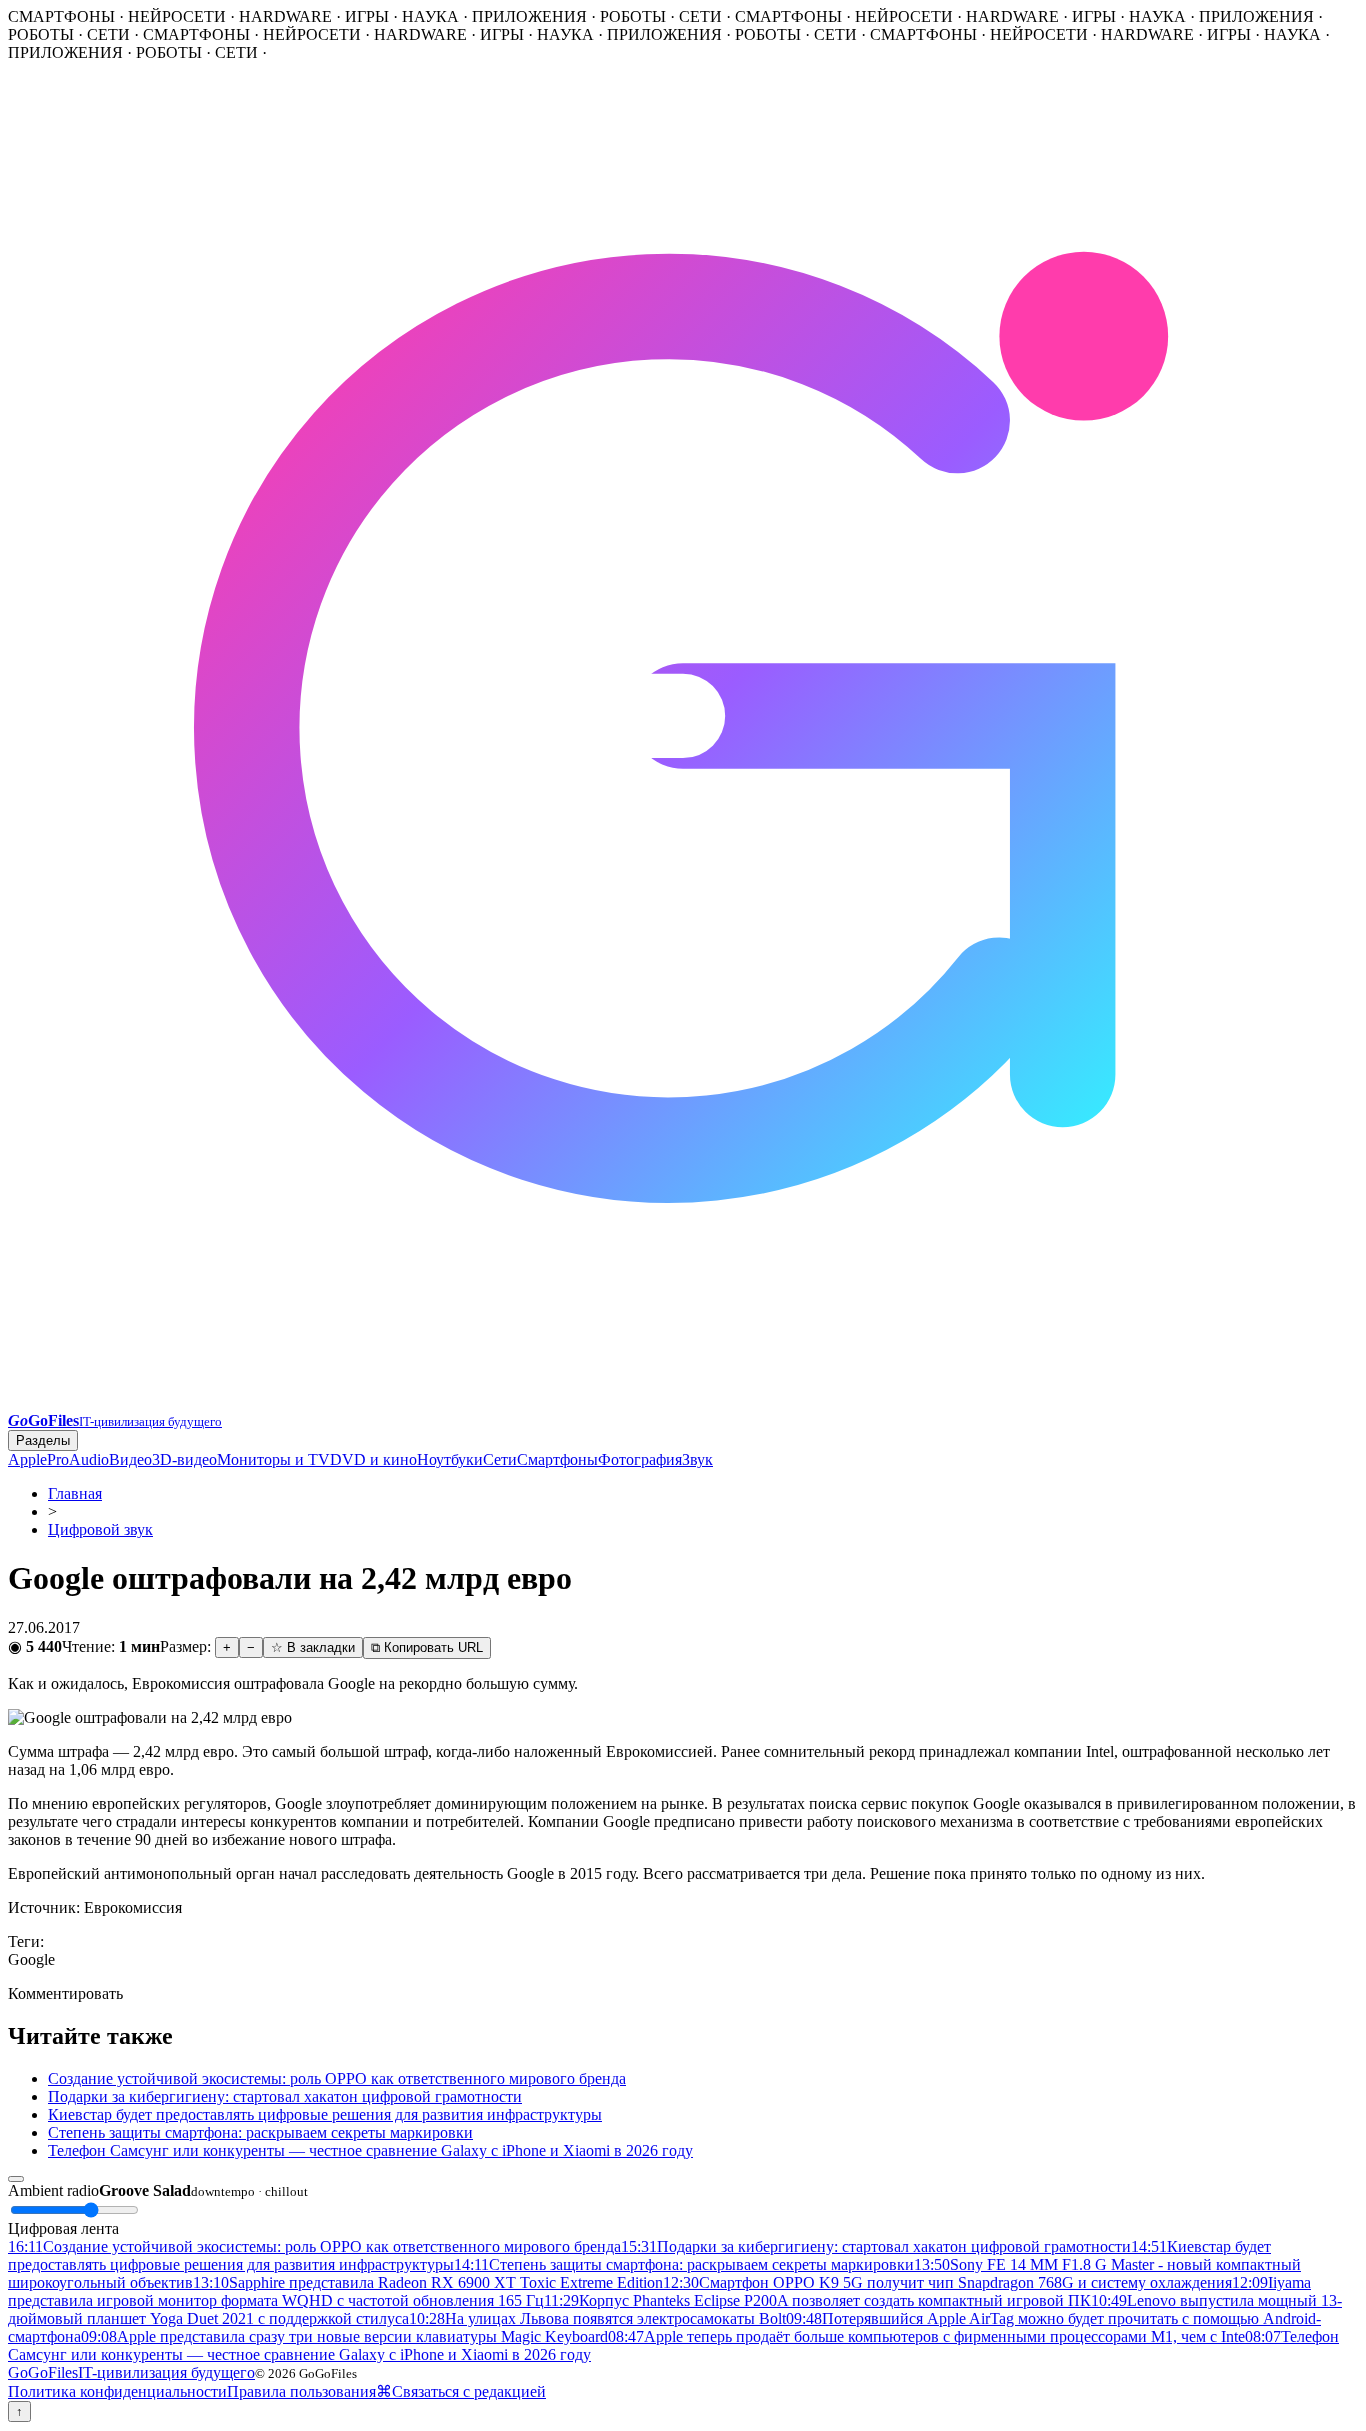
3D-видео (184, 1459)
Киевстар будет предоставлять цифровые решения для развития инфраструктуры (325, 2114)
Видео (130, 1459)
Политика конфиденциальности (117, 2391)
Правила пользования (301, 2391)
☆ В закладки (313, 1647)
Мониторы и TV (273, 1459)
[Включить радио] (16, 2179)
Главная (75, 1493)
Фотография (640, 1459)
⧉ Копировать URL (427, 1647)
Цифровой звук (100, 1529)
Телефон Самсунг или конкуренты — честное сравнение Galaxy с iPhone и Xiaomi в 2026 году (370, 2150)
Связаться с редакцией (469, 2391)
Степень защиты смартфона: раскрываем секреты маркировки (260, 2132)
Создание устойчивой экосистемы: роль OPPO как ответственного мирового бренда (337, 2078)
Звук (697, 1459)
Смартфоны (557, 1459)
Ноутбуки (450, 1459)
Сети (500, 1459)
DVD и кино (373, 1459)
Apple (27, 1459)
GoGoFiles (131, 2372)
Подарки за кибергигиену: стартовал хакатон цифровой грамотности (285, 2096)
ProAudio (78, 1459)
